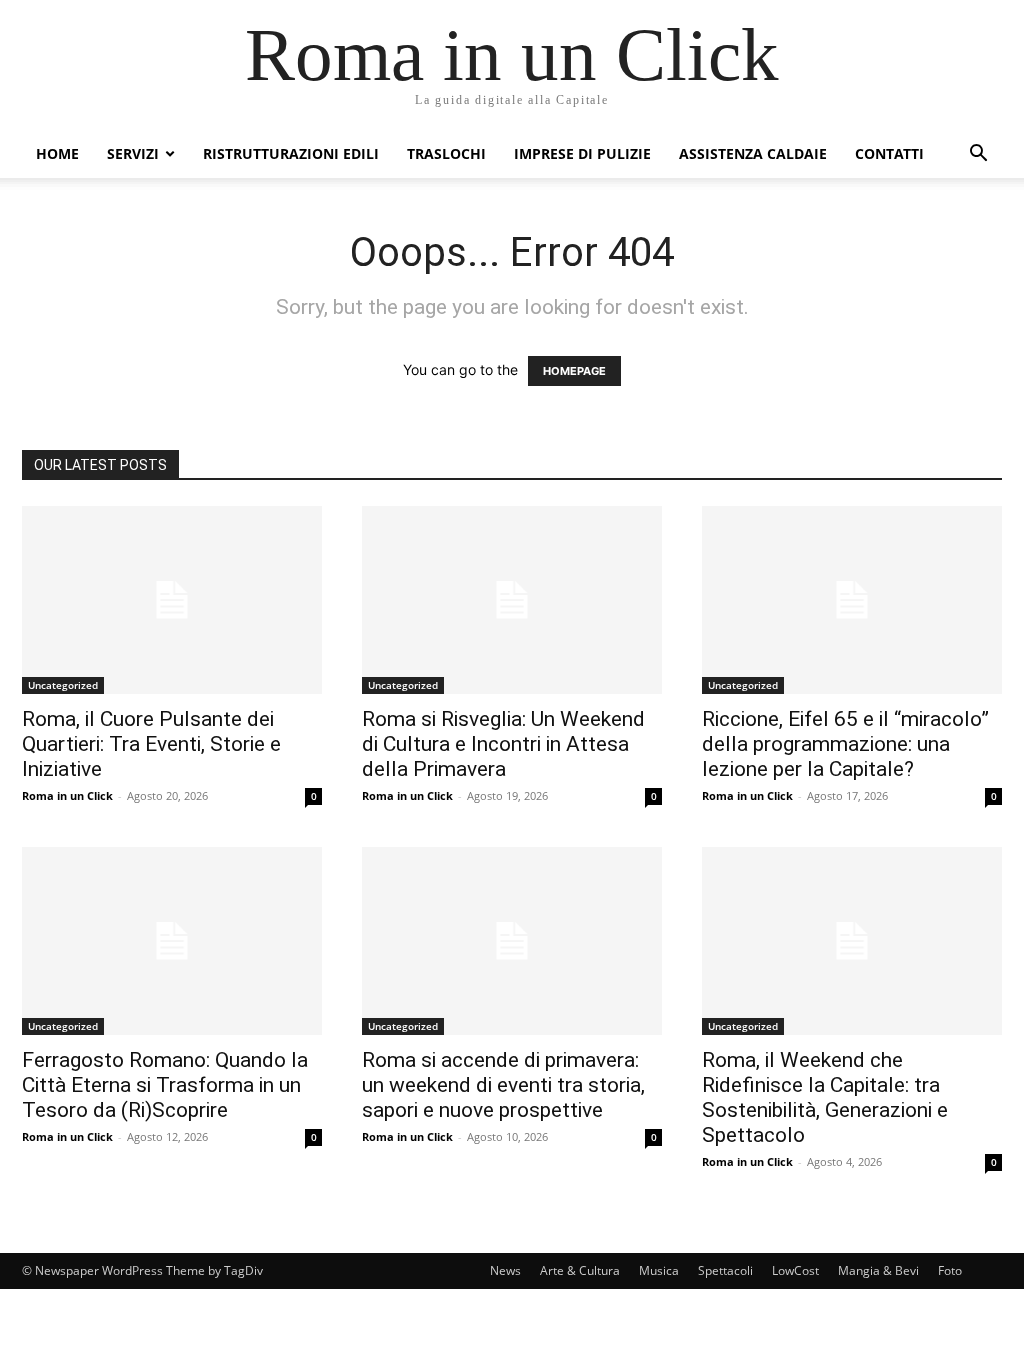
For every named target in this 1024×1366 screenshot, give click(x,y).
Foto (950, 1270)
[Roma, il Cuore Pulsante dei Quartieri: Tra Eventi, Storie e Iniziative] (172, 600)
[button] (978, 155)
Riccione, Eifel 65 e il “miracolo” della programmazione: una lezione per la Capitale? (845, 744)
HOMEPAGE (574, 371)
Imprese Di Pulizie (582, 153)
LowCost (795, 1270)
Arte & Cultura (580, 1270)
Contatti (889, 153)
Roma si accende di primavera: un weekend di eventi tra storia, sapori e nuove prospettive (503, 1085)
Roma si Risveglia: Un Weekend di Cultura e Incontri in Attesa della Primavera (503, 744)
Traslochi (446, 153)
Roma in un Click (67, 795)
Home (57, 153)
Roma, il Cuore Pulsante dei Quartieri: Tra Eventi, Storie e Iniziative (151, 744)
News (505, 1270)
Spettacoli (725, 1270)
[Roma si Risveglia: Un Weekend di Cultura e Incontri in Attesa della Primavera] (512, 600)
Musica (659, 1270)
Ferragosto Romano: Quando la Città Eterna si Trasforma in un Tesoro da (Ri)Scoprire (165, 1085)
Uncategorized (63, 685)
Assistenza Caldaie (753, 153)
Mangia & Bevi (878, 1270)
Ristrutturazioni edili (291, 153)
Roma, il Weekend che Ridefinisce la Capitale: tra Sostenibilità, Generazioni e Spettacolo (825, 1097)
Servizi (133, 153)
